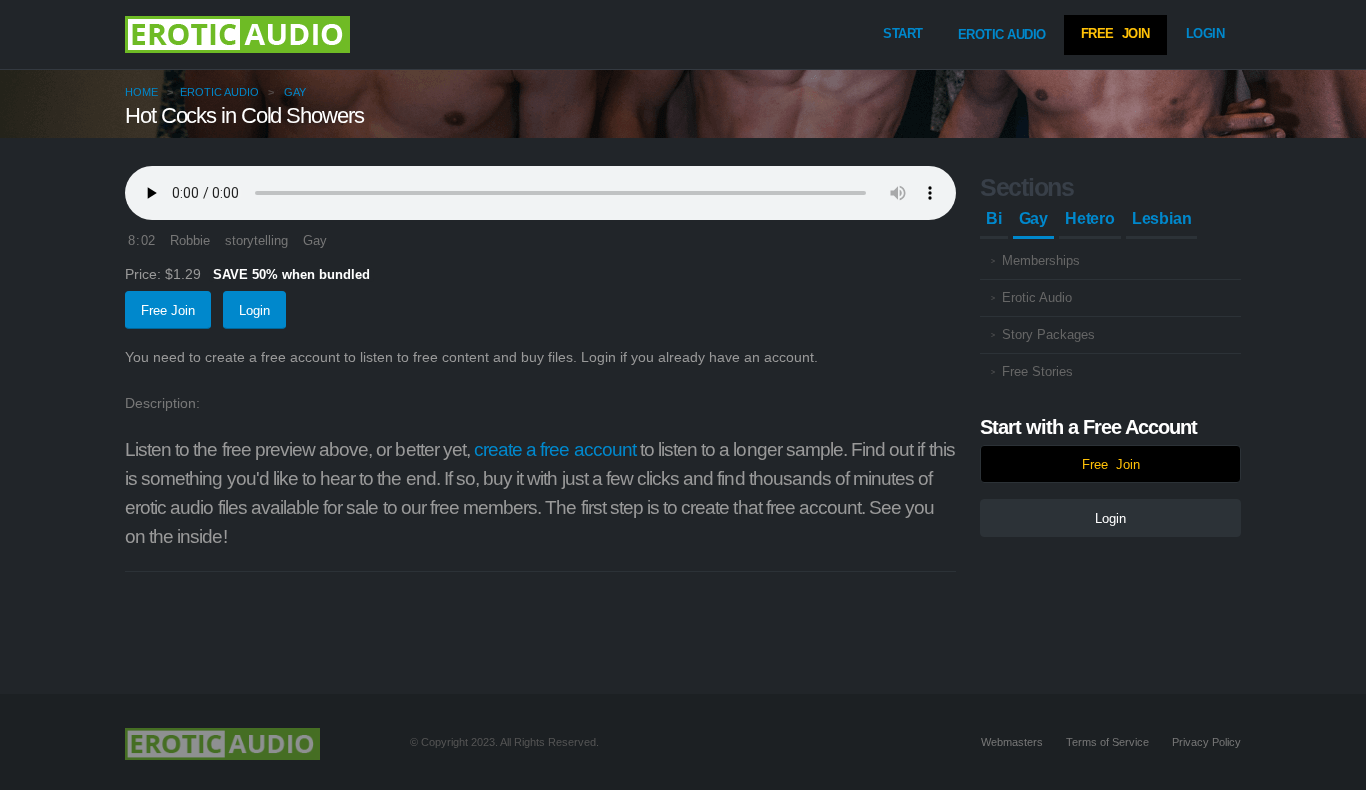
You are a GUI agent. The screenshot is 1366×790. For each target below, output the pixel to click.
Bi (994, 218)
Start (903, 33)
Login (1205, 33)
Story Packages (1048, 335)
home (141, 92)
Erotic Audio (1002, 34)
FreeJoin (1115, 33)
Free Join (168, 310)
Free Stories (1037, 372)
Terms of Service (1107, 742)
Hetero (1090, 218)
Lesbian (1162, 218)
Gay (295, 92)
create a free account (555, 449)
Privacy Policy (1206, 742)
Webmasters (1012, 742)
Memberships (1041, 261)
